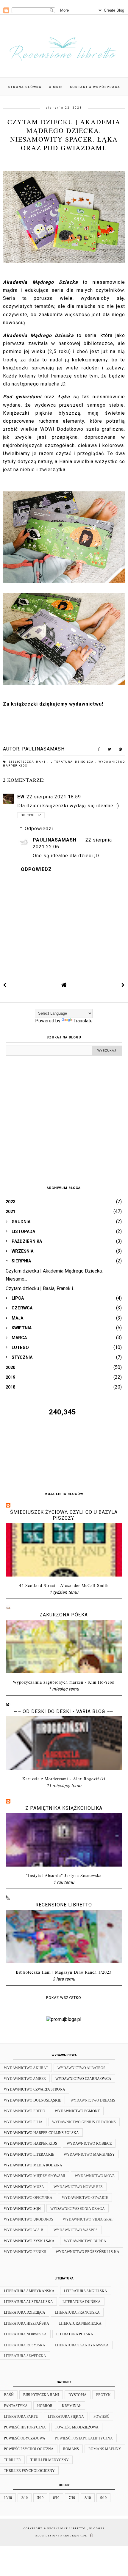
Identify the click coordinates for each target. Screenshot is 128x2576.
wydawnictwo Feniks (25, 2252)
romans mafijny (105, 2449)
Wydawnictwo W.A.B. (24, 2230)
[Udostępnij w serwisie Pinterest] (120, 750)
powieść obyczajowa (25, 2438)
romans (71, 2449)
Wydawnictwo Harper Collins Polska (41, 2133)
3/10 (25, 2498)
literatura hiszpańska (26, 2323)
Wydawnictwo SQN (22, 2209)
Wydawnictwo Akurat (26, 2068)
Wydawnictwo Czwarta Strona (35, 2089)
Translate (83, 1021)
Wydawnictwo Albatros (81, 2068)
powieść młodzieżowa (77, 2427)
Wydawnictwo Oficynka (28, 2198)
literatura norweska (25, 2334)
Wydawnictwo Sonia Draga (78, 2209)
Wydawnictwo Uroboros (29, 2219)
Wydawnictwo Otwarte (85, 2198)
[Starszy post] (123, 985)
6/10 (56, 2498)
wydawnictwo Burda (85, 2241)
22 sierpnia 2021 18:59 (54, 797)
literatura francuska (77, 2312)
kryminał (72, 2406)
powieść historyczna (25, 2427)
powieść (101, 2417)
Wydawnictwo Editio (25, 2111)
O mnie (56, 87)
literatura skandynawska (82, 2345)
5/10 (40, 2498)
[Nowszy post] (5, 985)
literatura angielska (86, 2291)
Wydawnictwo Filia (23, 2122)
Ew (21, 797)
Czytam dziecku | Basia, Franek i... (41, 1288)
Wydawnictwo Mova (95, 2176)
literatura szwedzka (25, 2356)
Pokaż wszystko (64, 1998)
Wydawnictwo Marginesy (89, 2154)
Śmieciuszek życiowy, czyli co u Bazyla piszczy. (64, 1515)
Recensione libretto (64, 1905)
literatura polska (75, 2334)
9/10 (103, 2498)
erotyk (103, 2395)
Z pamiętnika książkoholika (64, 1808)
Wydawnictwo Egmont (77, 2111)
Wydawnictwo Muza (24, 2187)
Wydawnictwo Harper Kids (31, 2143)
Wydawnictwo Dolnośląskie (32, 2100)
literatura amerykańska (29, 2291)
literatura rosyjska (25, 2345)
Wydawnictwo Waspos (76, 2230)
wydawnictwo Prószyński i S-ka (88, 2252)
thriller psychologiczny (29, 2471)
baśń (9, 2395)
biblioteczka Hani (28, 762)
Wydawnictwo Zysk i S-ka (29, 2241)
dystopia (78, 2395)
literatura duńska (82, 2302)
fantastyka (16, 2406)
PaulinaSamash (55, 840)
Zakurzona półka (64, 1615)
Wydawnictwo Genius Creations (84, 2122)
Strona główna (25, 87)
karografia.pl (74, 2536)
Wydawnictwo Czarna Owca (83, 2079)
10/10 (8, 2498)
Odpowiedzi (39, 829)
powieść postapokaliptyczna (84, 2438)
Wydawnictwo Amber (25, 2079)
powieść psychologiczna (29, 2449)
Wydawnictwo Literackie (29, 2154)
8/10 (88, 2498)
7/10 (72, 2498)
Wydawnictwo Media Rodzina (33, 2165)
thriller (12, 2460)
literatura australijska (28, 2302)
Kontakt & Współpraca (95, 87)
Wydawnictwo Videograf (88, 2219)
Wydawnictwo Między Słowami (35, 2176)
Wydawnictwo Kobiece (89, 2143)
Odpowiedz (31, 815)
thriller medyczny (50, 2460)
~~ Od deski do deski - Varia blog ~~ (64, 1711)
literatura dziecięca (73, 762)
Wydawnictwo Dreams (93, 2100)
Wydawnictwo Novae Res (78, 2187)
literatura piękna (66, 2417)
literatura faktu (21, 2417)
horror (45, 2406)
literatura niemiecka (80, 2323)
